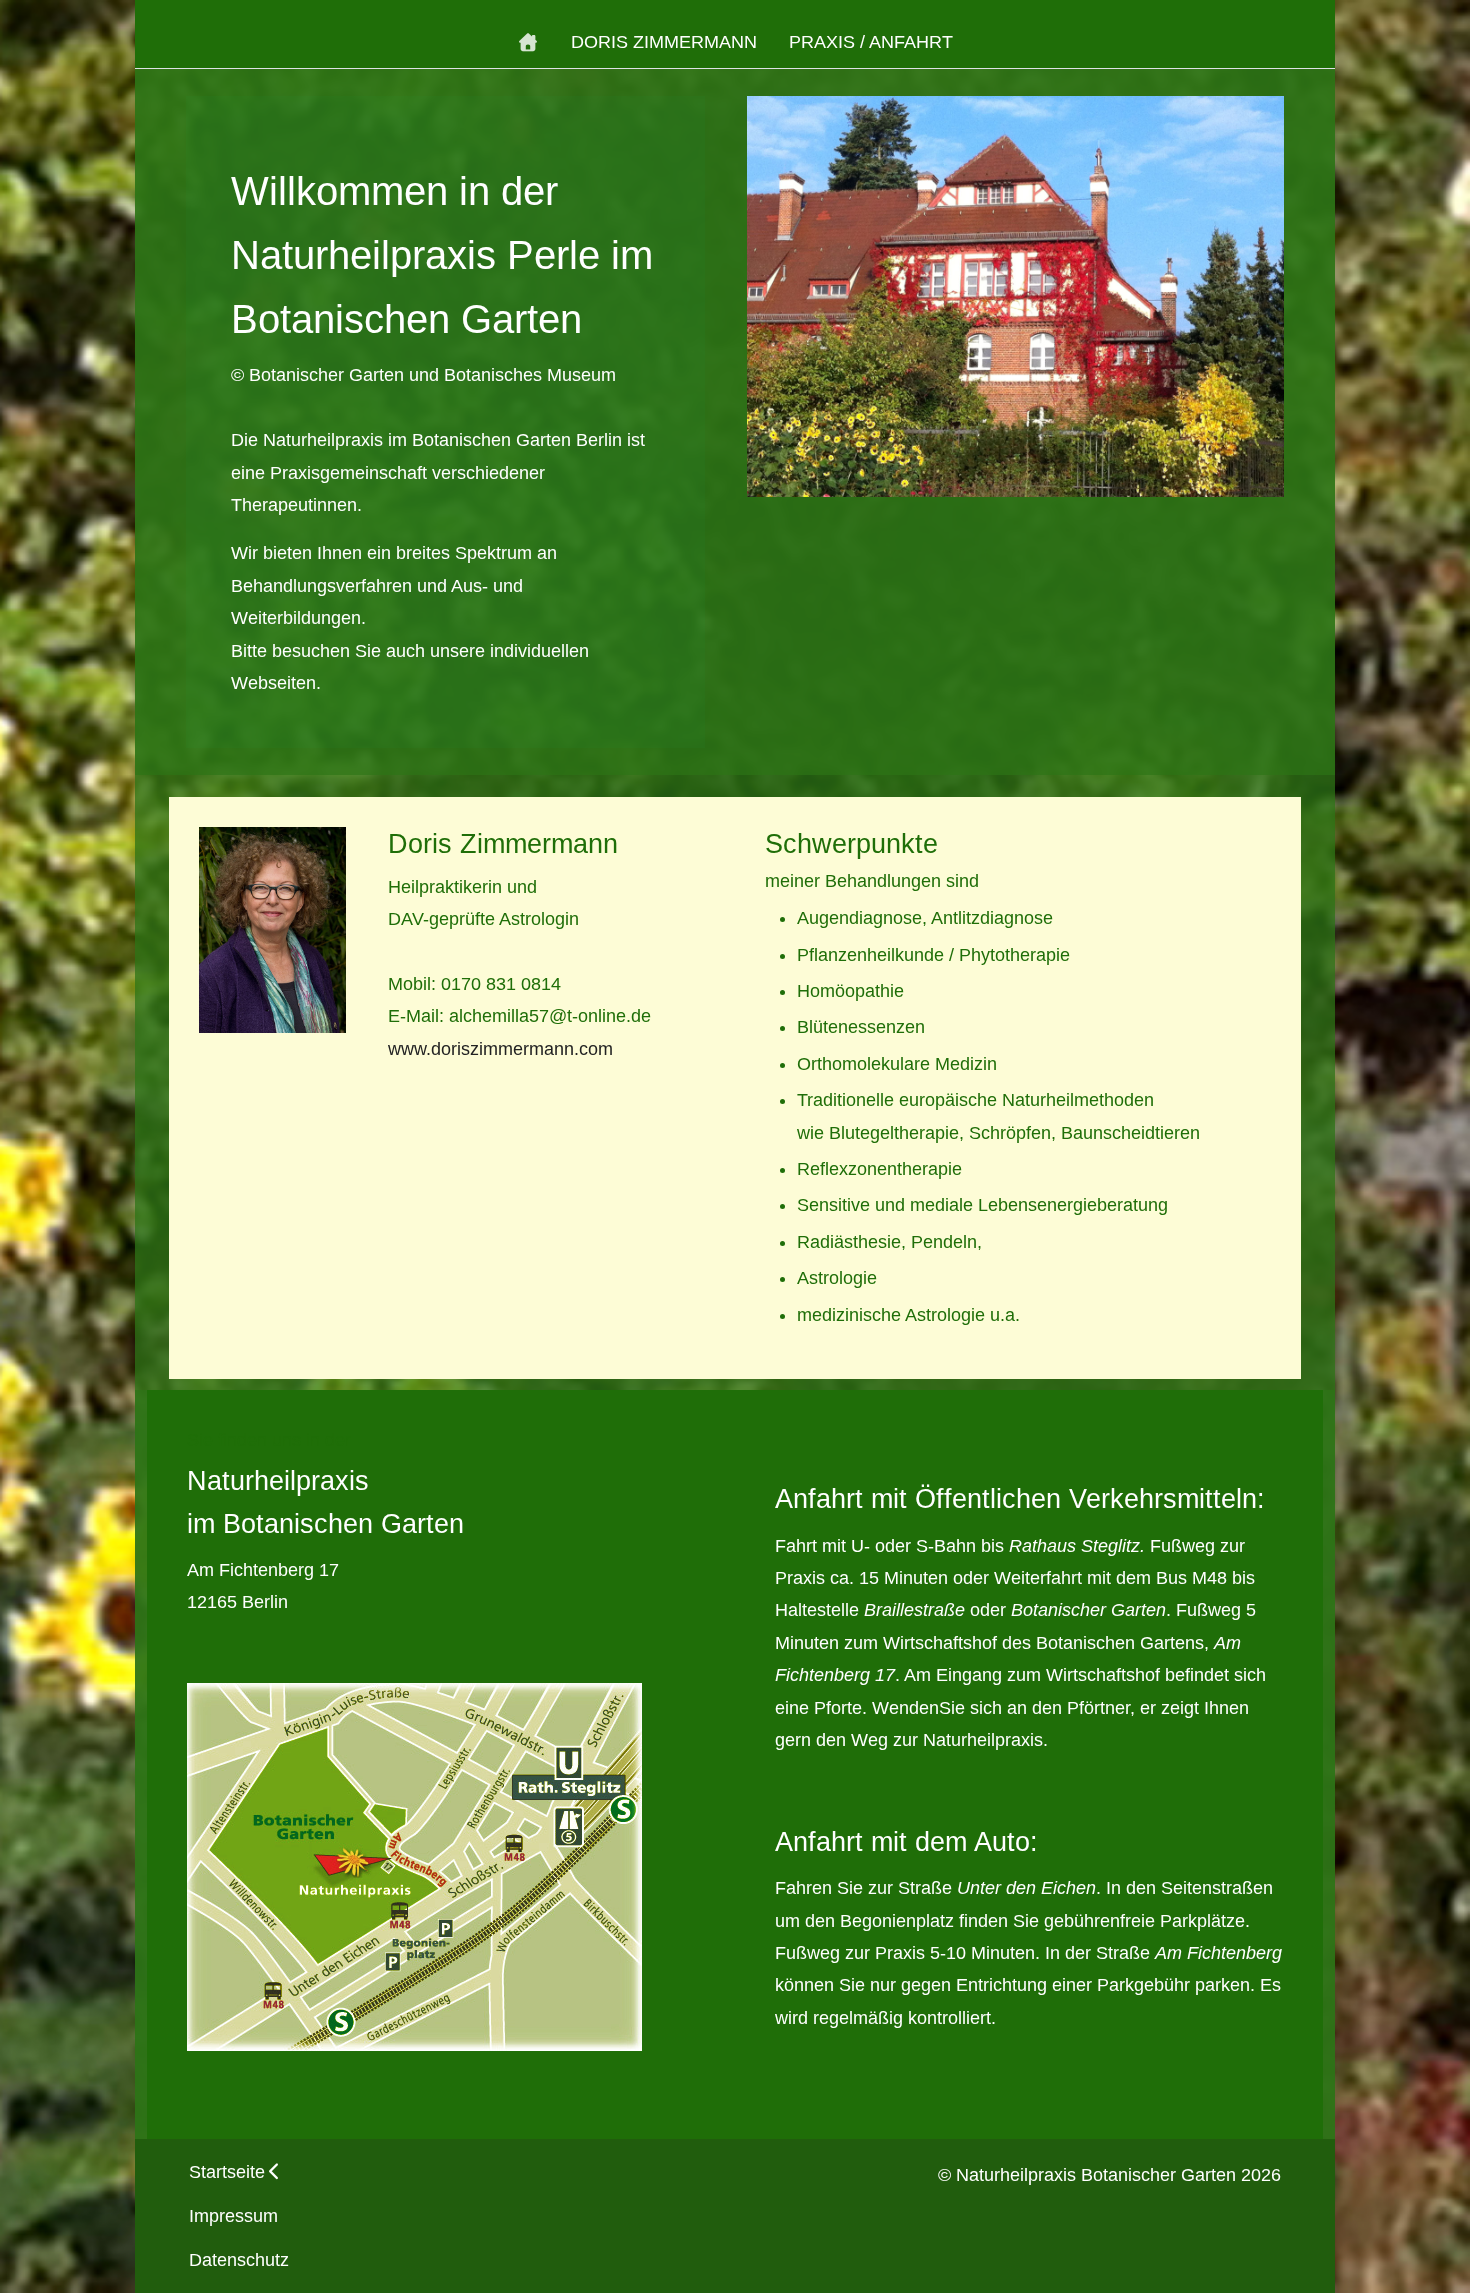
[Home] (528, 42)
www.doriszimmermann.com (500, 1049)
